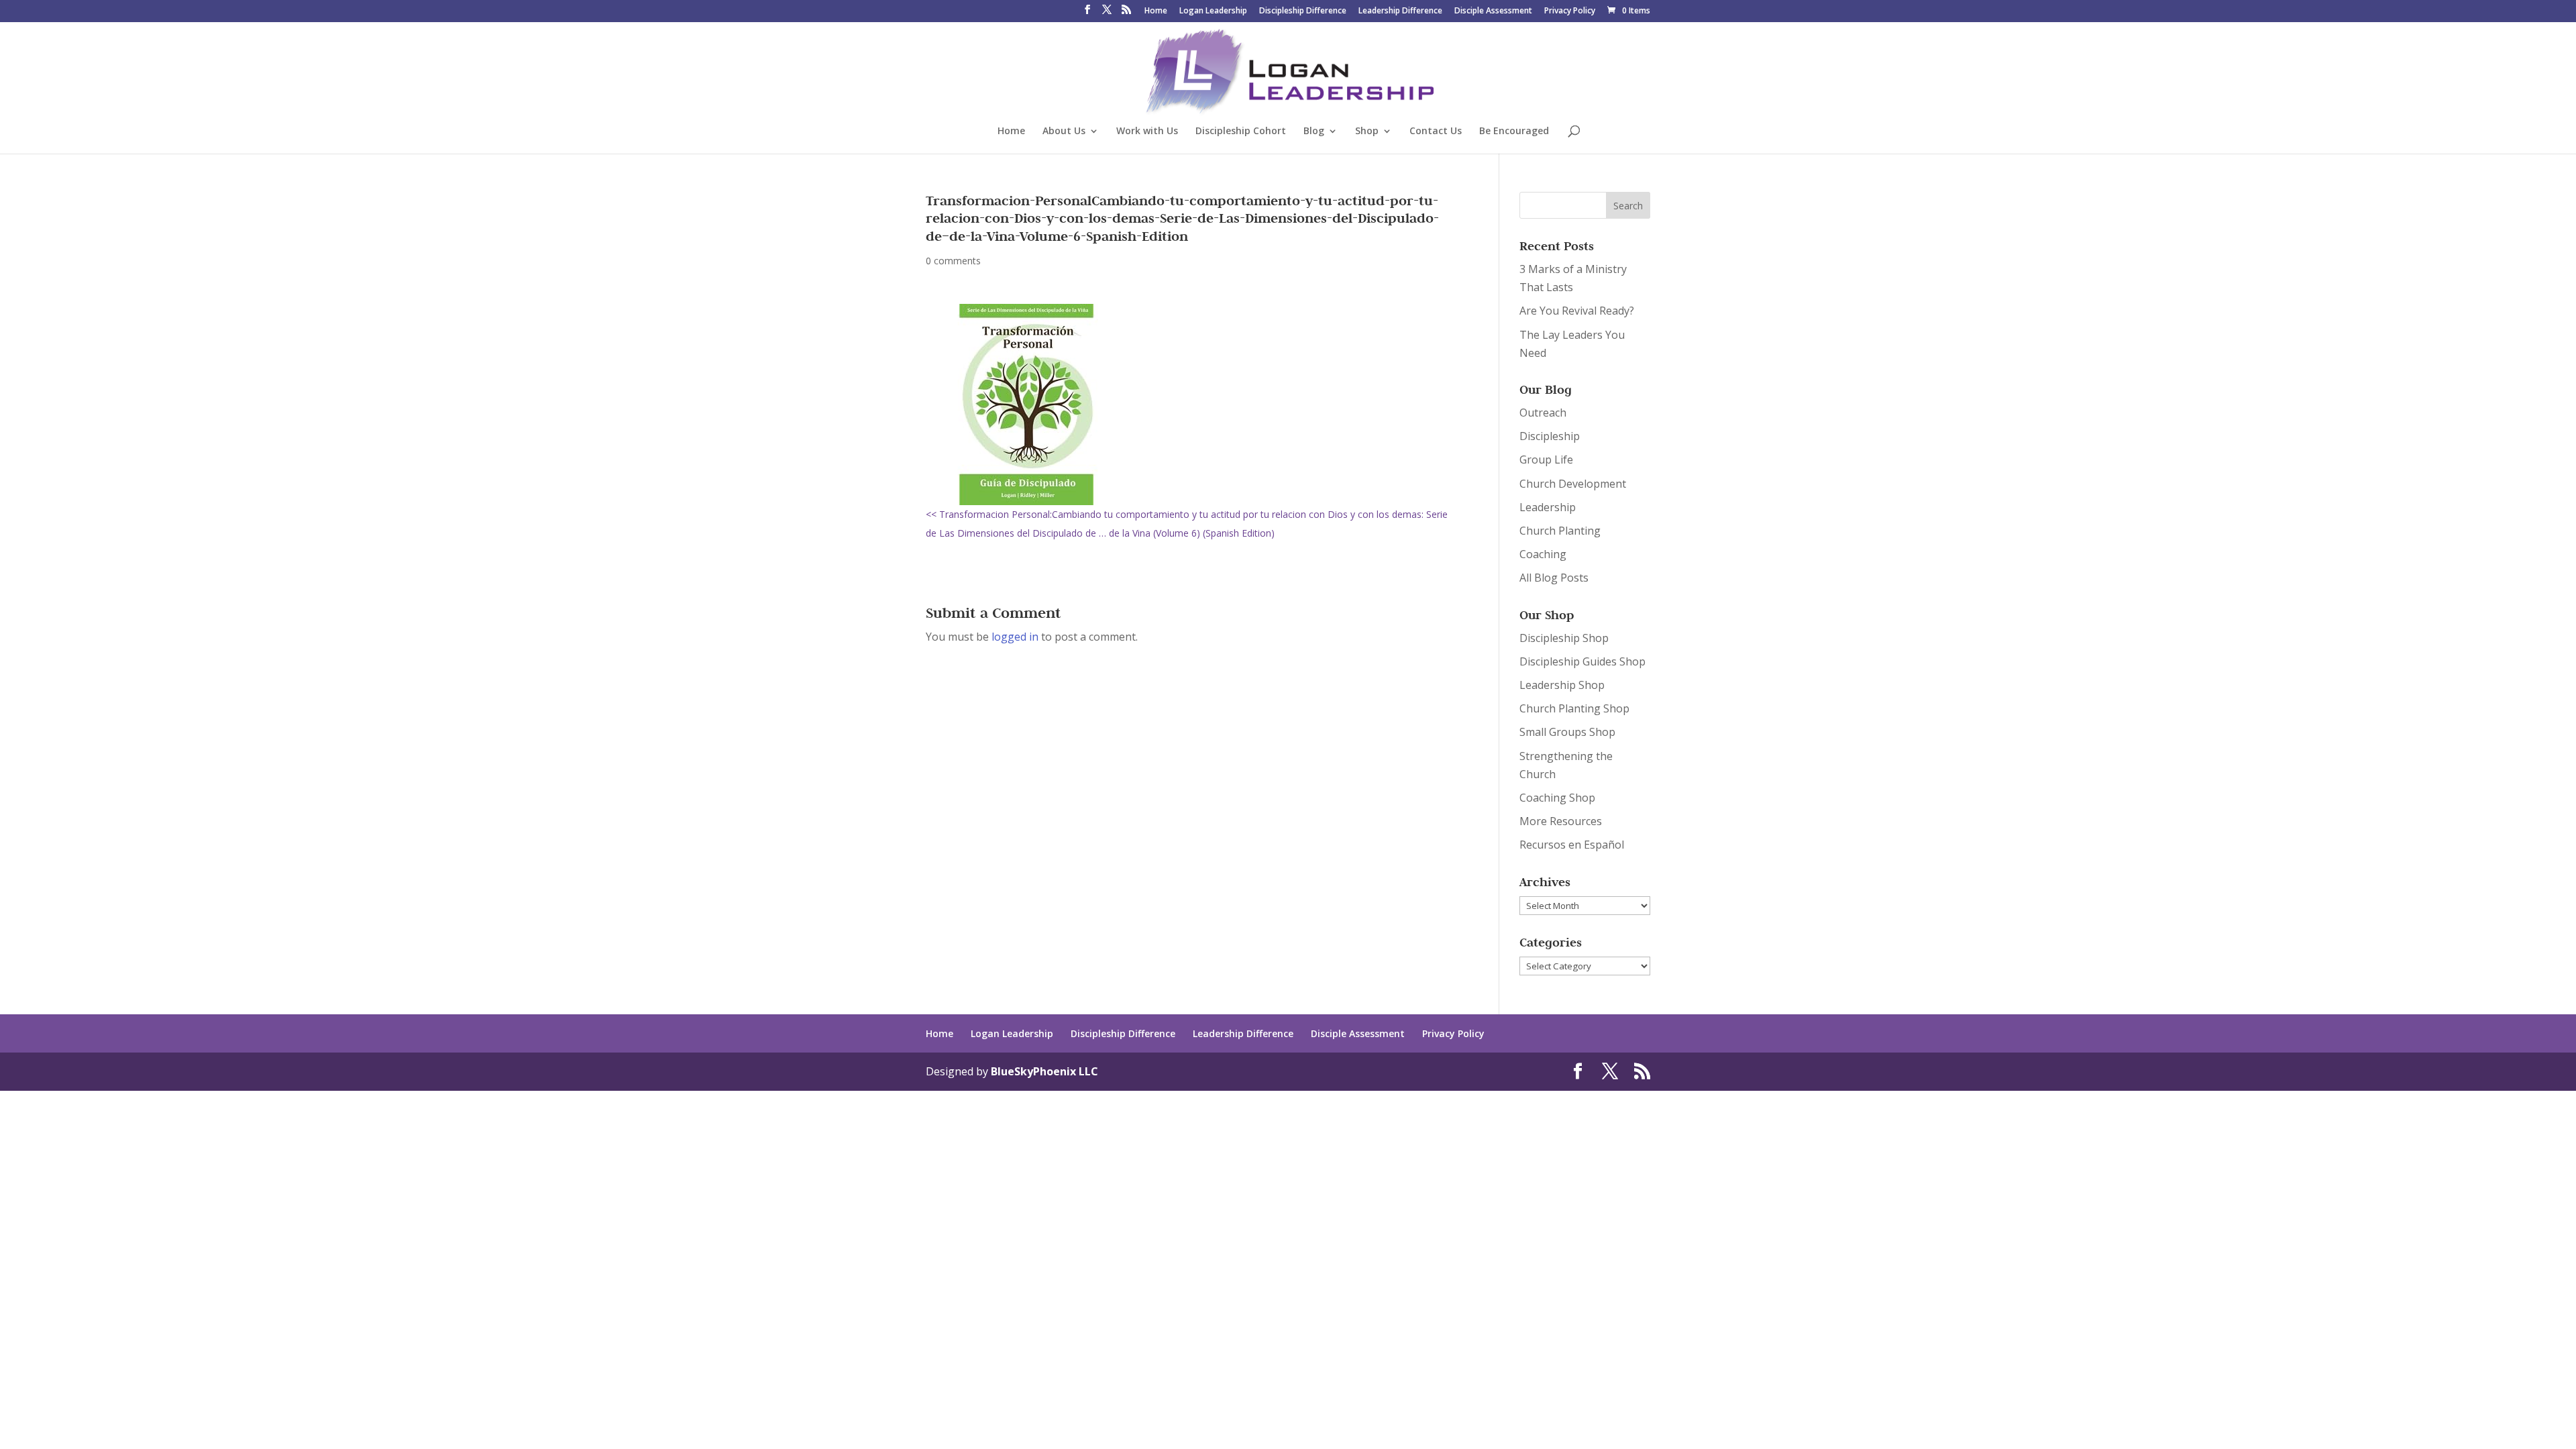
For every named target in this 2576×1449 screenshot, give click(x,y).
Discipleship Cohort (1241, 131)
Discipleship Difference (1303, 11)
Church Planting (1560, 531)
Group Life (1546, 460)
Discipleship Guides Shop (1582, 661)
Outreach (1543, 413)
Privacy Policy (1570, 11)
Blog (1314, 131)
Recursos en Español (1572, 845)
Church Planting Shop (1574, 708)
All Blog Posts (1554, 578)
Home (1156, 11)
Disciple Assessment (1493, 11)
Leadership (1548, 507)
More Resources (1561, 821)
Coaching (1543, 554)
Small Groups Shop (1567, 732)
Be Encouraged (1514, 131)
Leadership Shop (1562, 685)
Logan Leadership (1213, 11)
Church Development (1573, 484)
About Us (1064, 131)
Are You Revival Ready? (1577, 311)
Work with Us (1147, 131)
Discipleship (1550, 436)
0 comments (953, 261)
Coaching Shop (1557, 798)
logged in (1015, 637)
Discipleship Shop (1564, 638)
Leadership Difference (1400, 11)
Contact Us (1436, 131)
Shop (1367, 131)
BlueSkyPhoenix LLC (1044, 1071)
